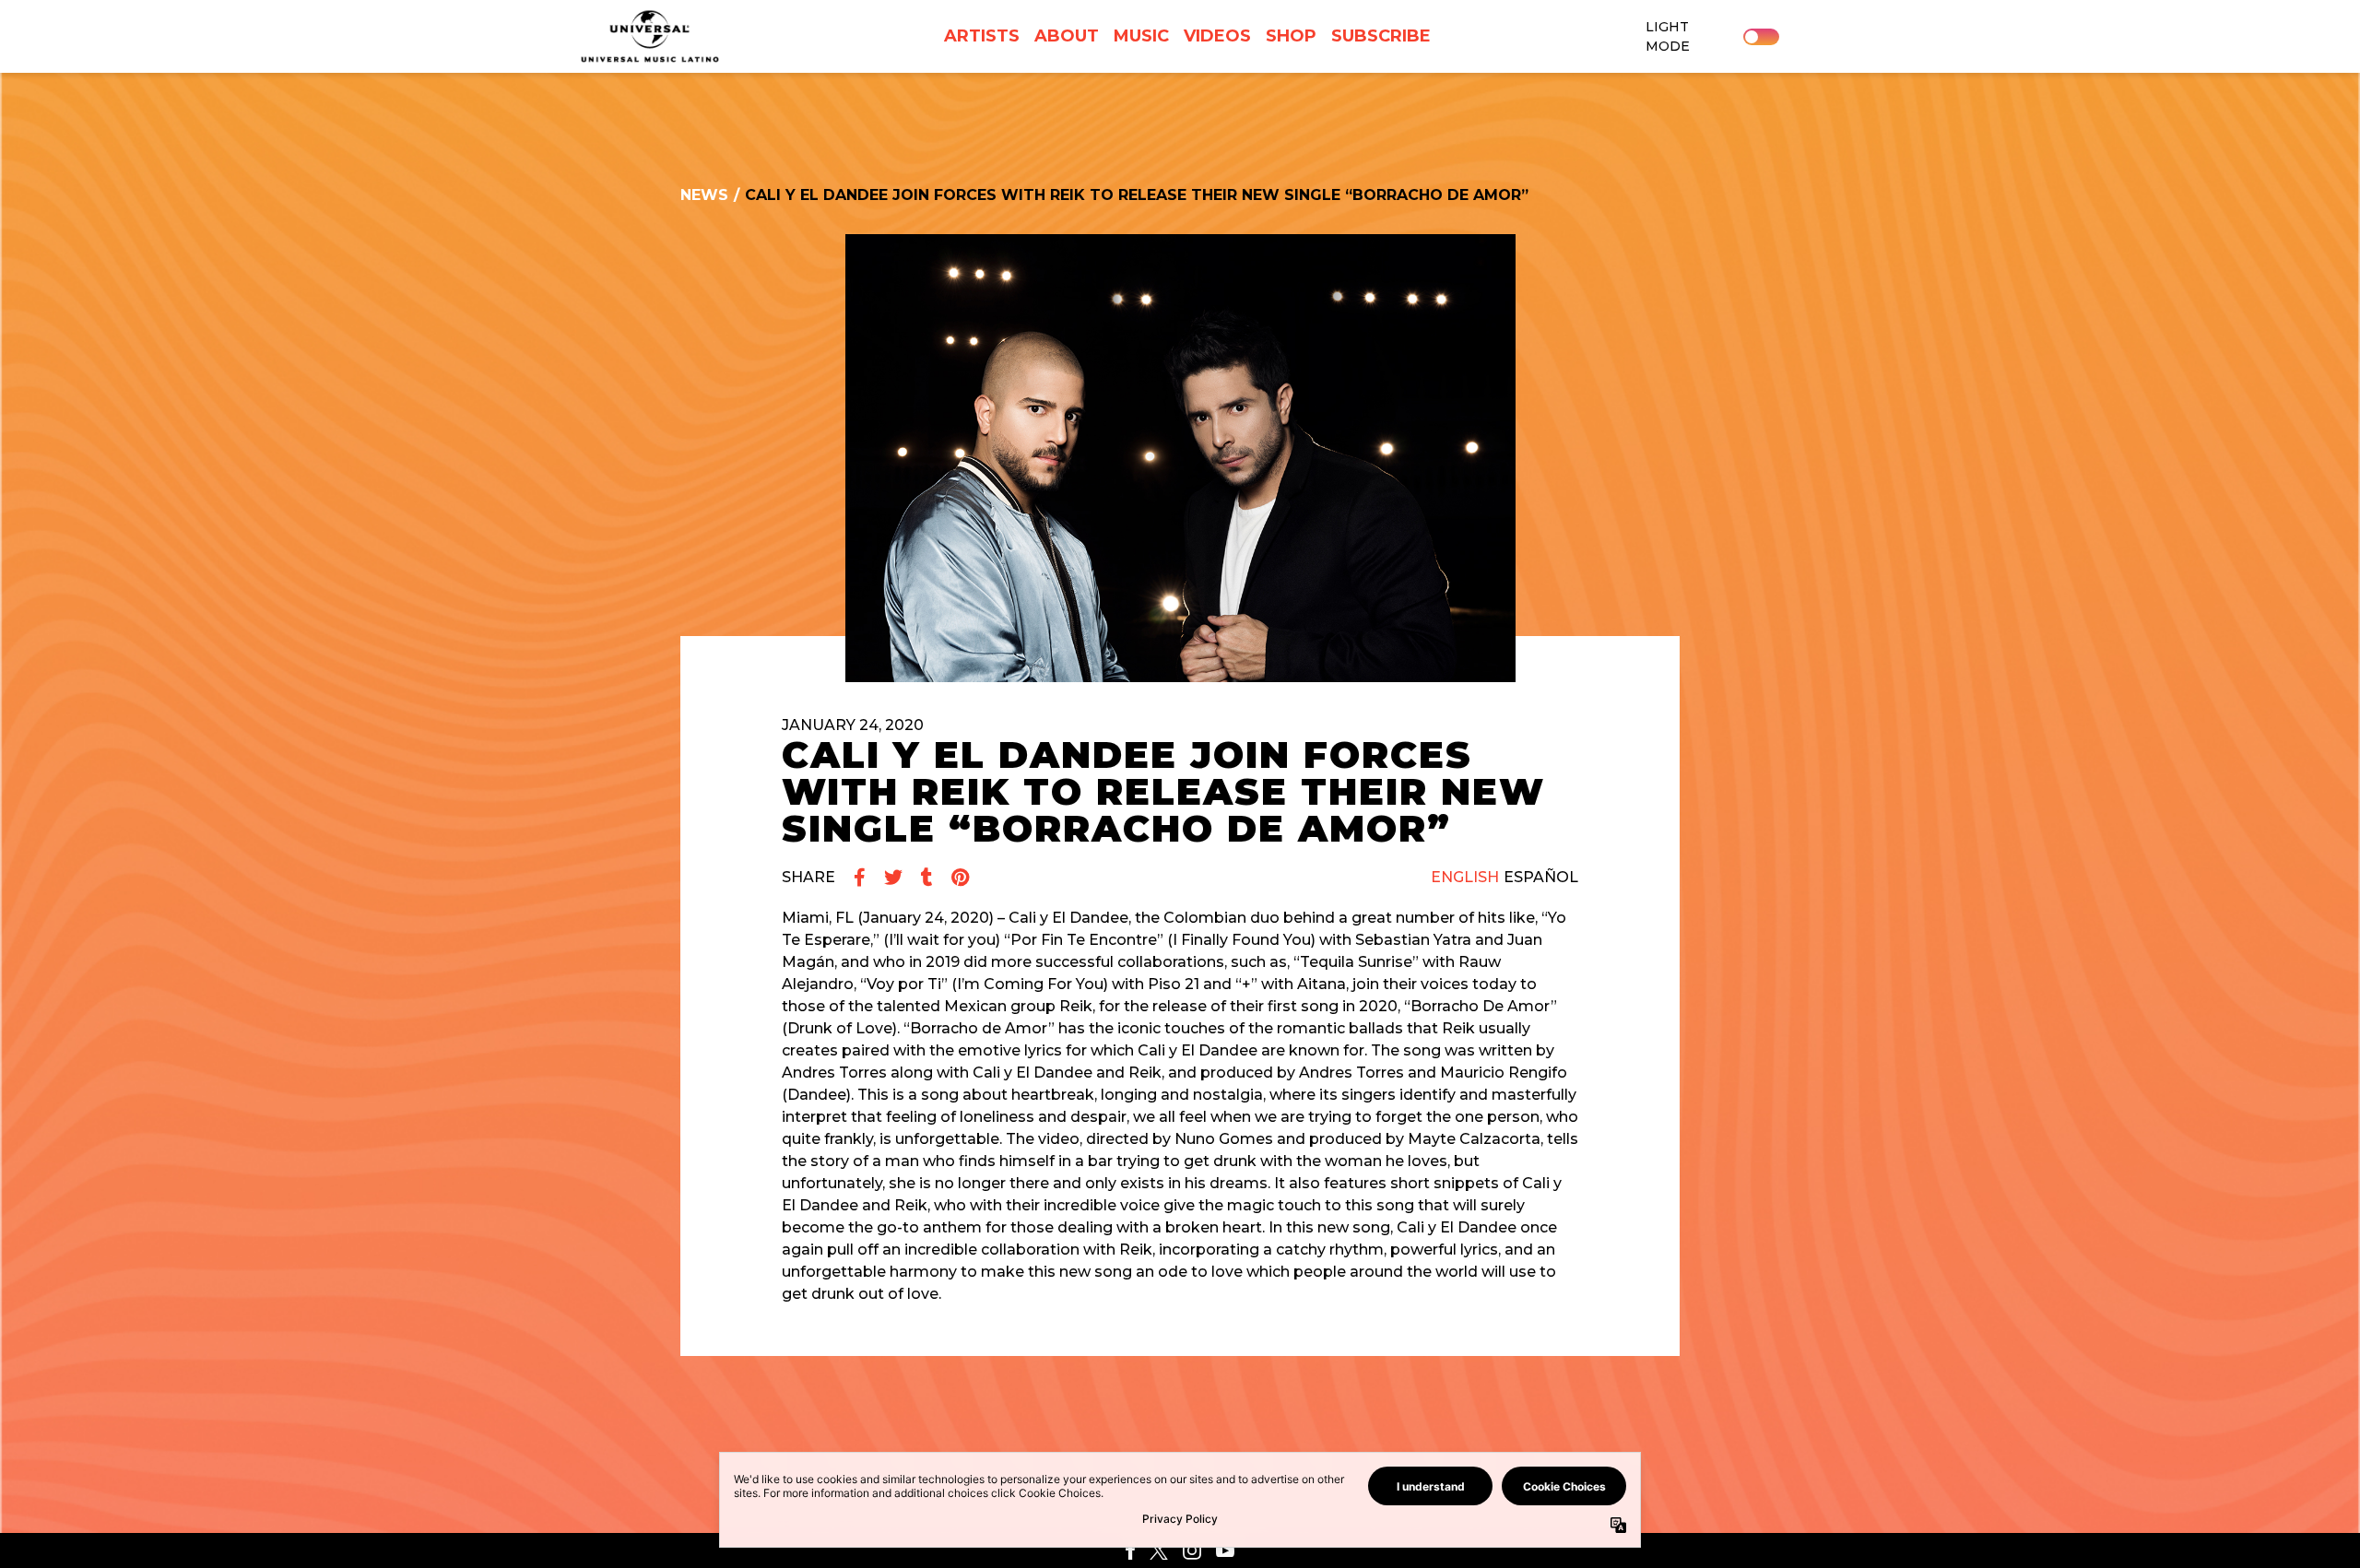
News (704, 195)
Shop (1291, 36)
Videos (1217, 36)
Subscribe (1381, 36)
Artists (982, 36)
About (1067, 36)
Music (1141, 36)
